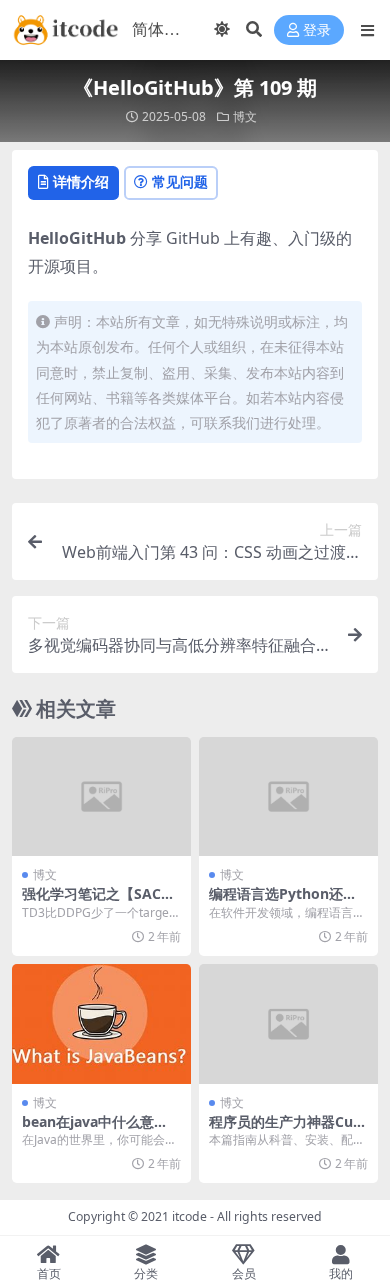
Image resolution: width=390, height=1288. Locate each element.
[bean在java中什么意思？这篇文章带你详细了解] (101, 1023)
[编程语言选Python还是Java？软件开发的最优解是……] (288, 796)
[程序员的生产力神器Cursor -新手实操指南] (288, 1023)
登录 (317, 30)
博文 (245, 116)
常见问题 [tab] (180, 181)
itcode (189, 1216)
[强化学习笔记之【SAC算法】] (101, 796)
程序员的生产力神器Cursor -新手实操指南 (287, 1130)
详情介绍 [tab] (81, 181)
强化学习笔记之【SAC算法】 (98, 902)
